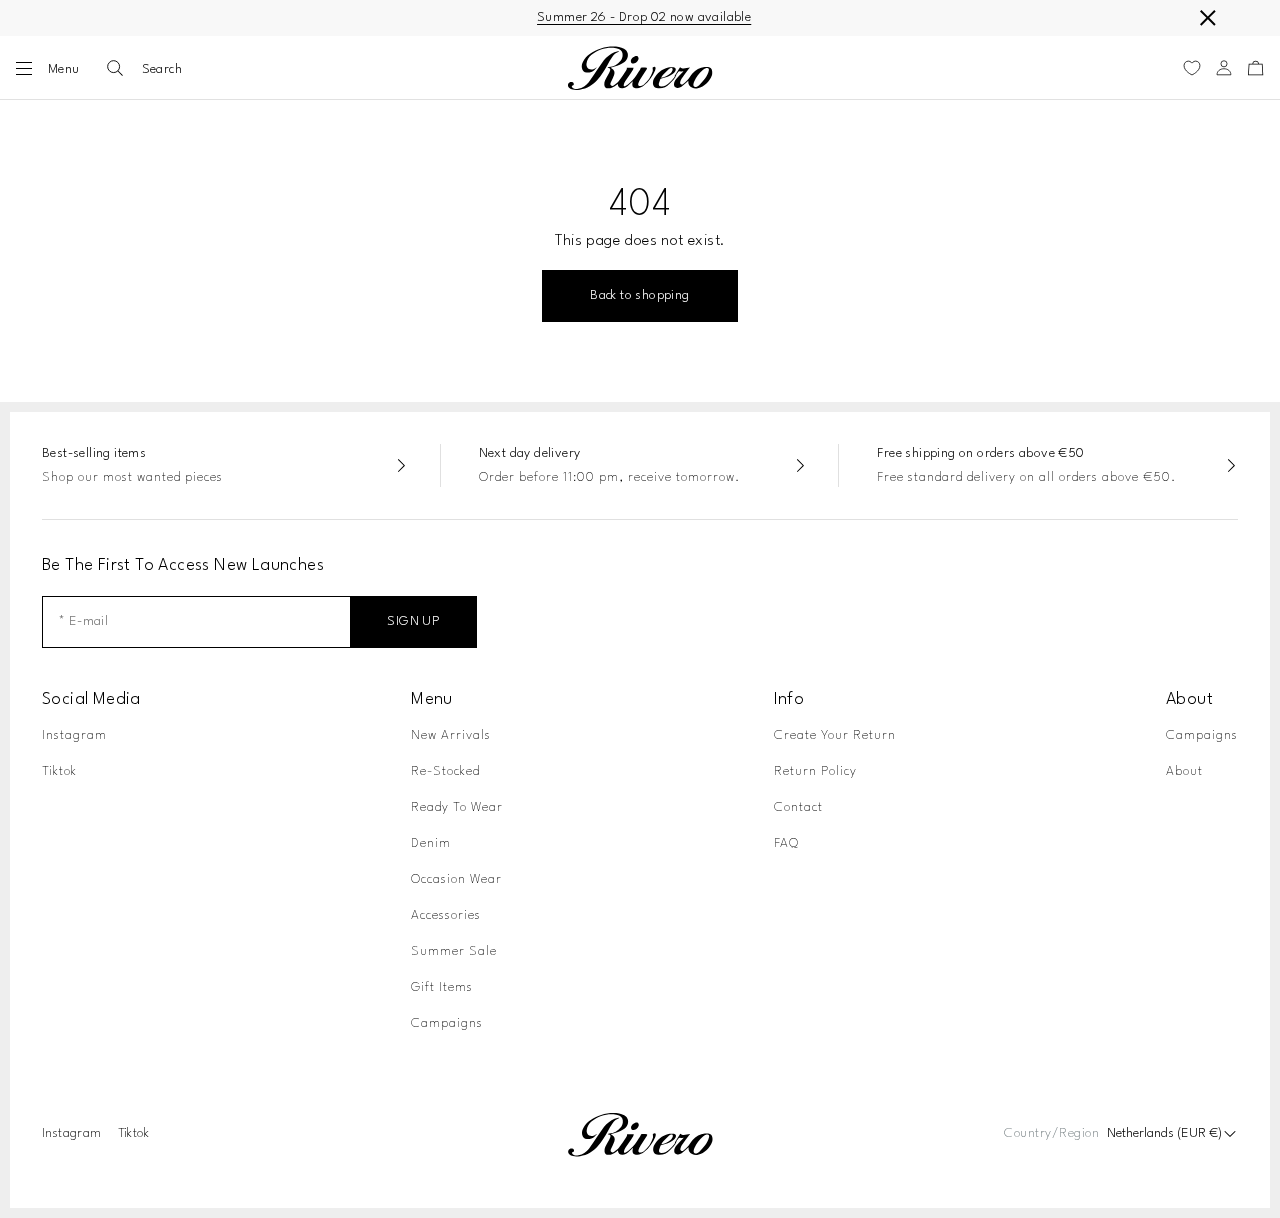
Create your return (835, 735)
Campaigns (447, 1023)
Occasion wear (456, 879)
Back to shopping (639, 295)
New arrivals (451, 735)
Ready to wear (457, 807)
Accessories (446, 915)
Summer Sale (454, 951)
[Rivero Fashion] (640, 68)
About (1184, 771)
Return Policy (815, 771)
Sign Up (413, 621)
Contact (798, 807)
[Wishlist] (1192, 68)
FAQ (786, 843)
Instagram (74, 735)
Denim (431, 843)
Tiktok (59, 771)
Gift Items (442, 987)
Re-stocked (445, 771)
